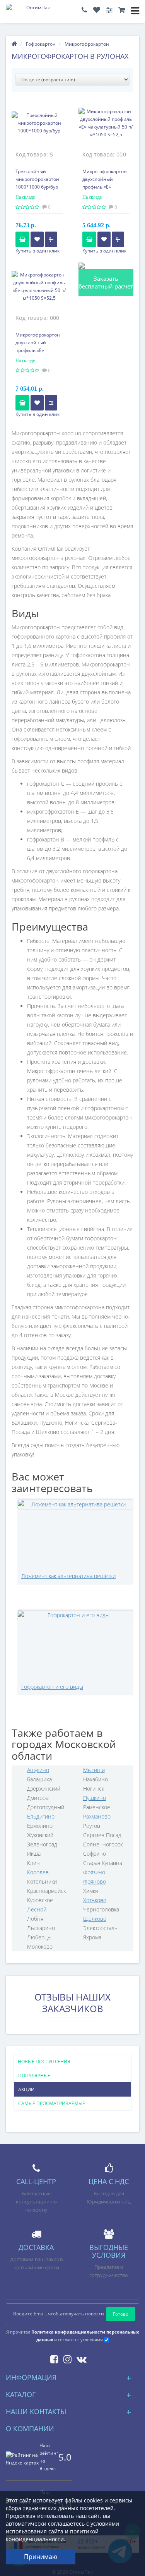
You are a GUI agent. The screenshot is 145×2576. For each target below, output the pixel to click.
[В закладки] (37, 239)
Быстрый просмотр (39, 128)
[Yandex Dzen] (93, 2358)
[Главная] (14, 44)
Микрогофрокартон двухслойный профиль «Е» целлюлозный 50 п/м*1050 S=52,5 (38, 350)
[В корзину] (22, 239)
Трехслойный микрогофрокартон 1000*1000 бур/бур (37, 179)
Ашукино (38, 1770)
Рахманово (97, 1816)
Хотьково (95, 1900)
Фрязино (94, 1872)
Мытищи (94, 1770)
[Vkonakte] (80, 2358)
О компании (30, 2428)
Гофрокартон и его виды (52, 1687)
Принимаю (41, 2557)
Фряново (95, 1881)
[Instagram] (66, 2358)
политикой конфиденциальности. (52, 2535)
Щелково (95, 1919)
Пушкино (95, 1798)
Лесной (37, 1909)
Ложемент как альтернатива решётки (68, 1576)
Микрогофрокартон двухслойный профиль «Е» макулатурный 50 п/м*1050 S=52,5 (105, 187)
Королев (38, 1872)
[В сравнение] (51, 239)
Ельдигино (41, 1816)
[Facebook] (52, 2358)
